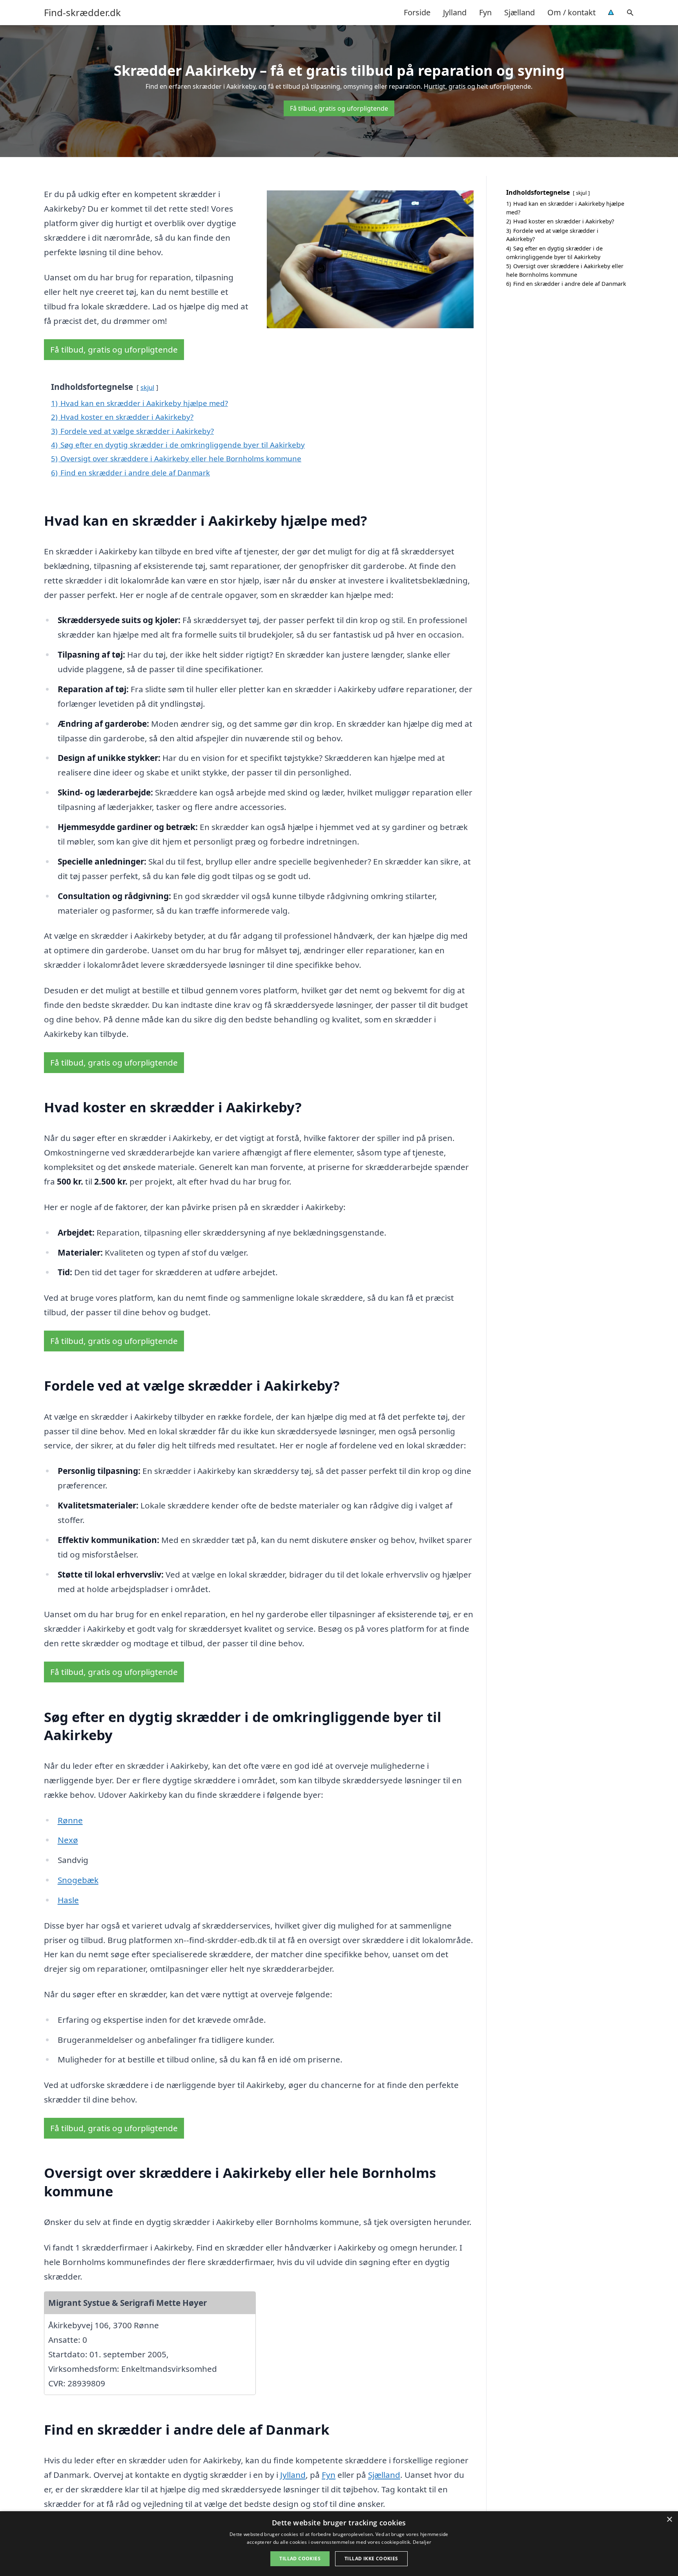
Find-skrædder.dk (82, 13)
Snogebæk (78, 1880)
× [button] (669, 2520)
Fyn (485, 12)
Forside (417, 12)
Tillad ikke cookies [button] (371, 2559)
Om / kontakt (571, 12)
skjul (147, 387)
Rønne (70, 1820)
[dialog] (339, 2544)
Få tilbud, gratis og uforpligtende (339, 108)
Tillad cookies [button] (300, 2559)
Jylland (455, 12)
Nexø (68, 1840)
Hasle (68, 1900)
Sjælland (519, 12)
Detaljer (422, 2542)
